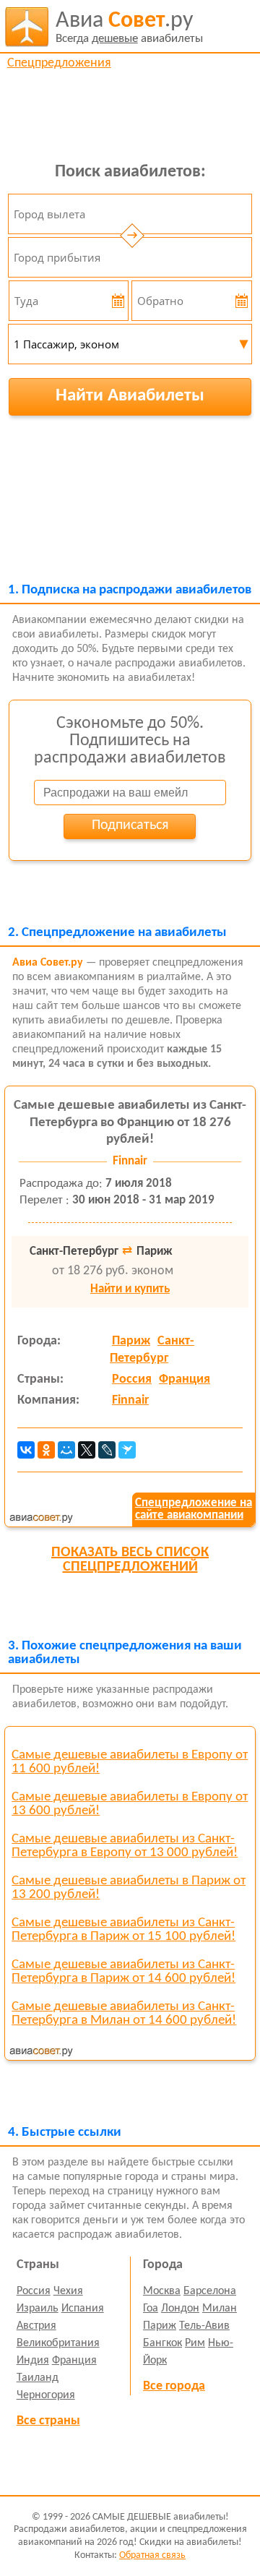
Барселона (210, 2291)
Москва (162, 2291)
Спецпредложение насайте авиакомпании (194, 1509)
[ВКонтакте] (26, 1450)
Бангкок (162, 2343)
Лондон (180, 2309)
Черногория (46, 2395)
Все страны (48, 2421)
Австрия (36, 2326)
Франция (185, 1379)
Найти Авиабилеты (130, 396)
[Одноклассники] (46, 1450)
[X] (87, 1450)
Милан (220, 2309)
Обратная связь (152, 2555)
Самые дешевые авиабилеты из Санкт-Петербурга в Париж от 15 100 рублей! (123, 1930)
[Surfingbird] (127, 1450)
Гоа (151, 2309)
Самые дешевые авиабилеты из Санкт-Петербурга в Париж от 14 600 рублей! (123, 1972)
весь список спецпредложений (130, 1560)
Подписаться (130, 825)
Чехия (68, 2291)
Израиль (38, 2309)
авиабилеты (129, 27)
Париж (131, 1341)
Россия (132, 1379)
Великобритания (58, 2343)
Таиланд (38, 2378)
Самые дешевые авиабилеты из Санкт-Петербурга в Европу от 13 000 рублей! (125, 1846)
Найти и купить (130, 1289)
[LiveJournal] (107, 1450)
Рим (195, 2343)
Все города (174, 2386)
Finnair (130, 1400)
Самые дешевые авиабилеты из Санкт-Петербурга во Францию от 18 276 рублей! (130, 1123)
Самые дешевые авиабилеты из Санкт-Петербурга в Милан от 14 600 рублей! (124, 2014)
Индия (33, 2361)
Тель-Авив (204, 2326)
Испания (83, 2309)
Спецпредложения (59, 63)
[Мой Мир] (66, 1450)
